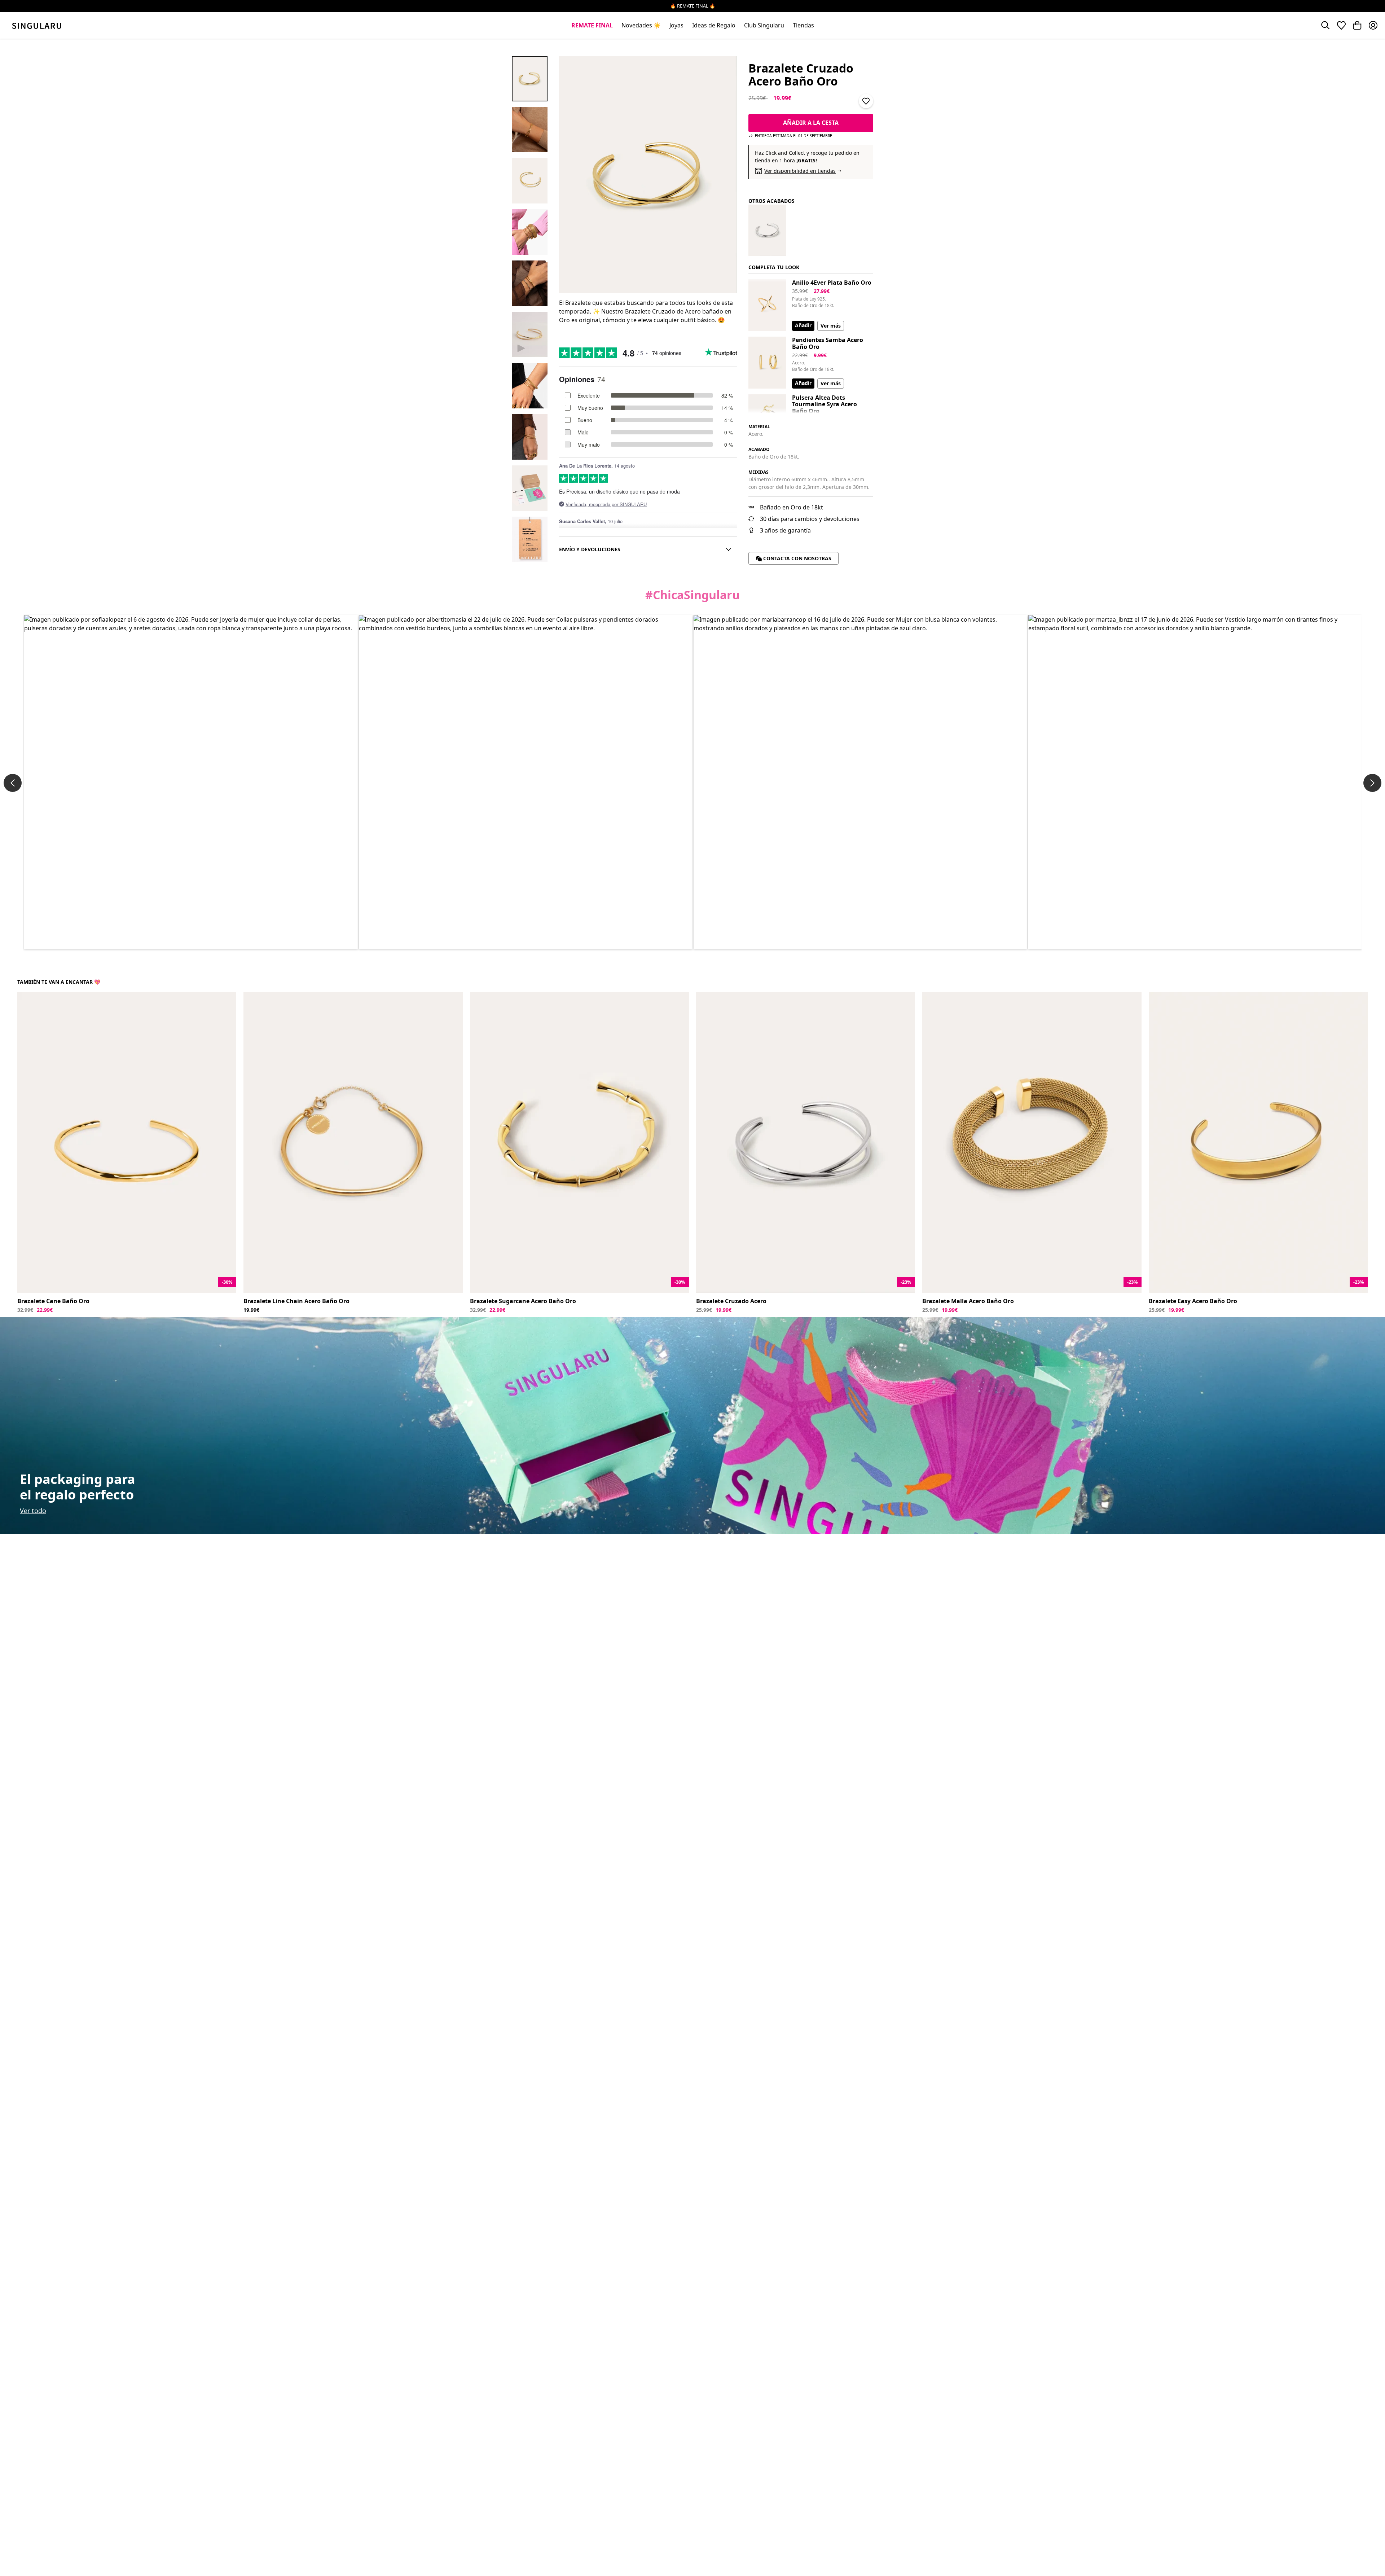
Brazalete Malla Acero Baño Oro (968, 1301)
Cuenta (1373, 25)
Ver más (831, 326)
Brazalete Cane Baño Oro (53, 1301)
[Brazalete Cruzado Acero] (767, 230)
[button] (191, 782)
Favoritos (1341, 25)
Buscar (1325, 25)
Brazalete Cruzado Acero (731, 1301)
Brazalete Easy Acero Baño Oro (1193, 1301)
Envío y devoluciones (590, 549)
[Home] (37, 25)
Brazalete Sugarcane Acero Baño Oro (523, 1301)
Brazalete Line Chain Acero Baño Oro (296, 1301)
